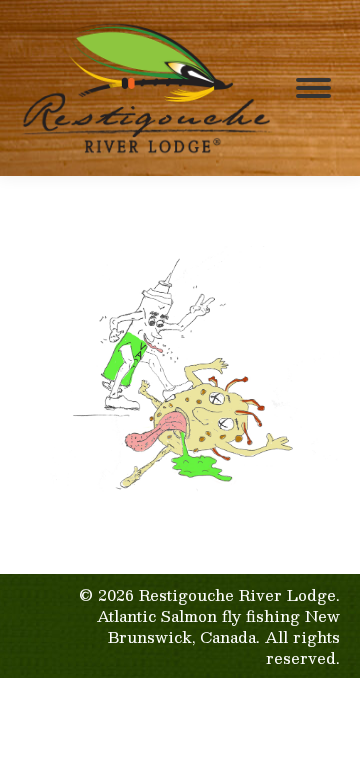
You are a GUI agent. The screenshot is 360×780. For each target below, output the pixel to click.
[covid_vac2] (180, 370)
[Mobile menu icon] (313, 88)
